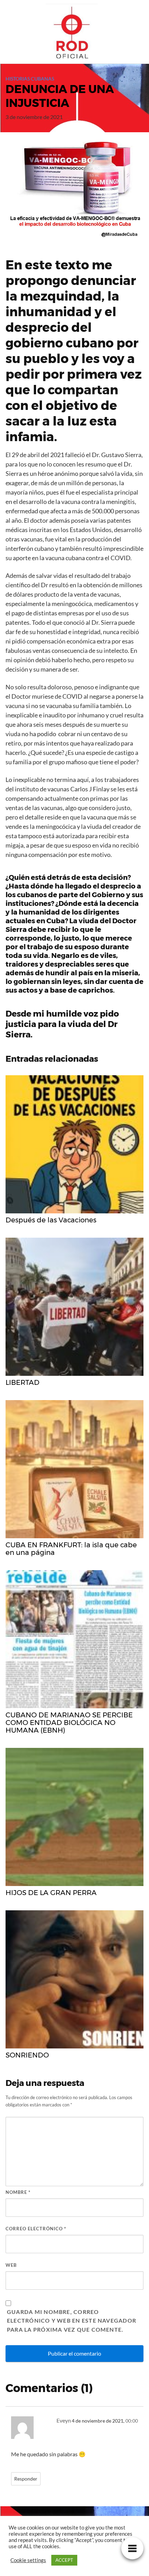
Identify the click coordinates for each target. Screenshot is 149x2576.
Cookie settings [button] (28, 2560)
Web (11, 2265)
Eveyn (64, 2420)
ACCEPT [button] (64, 2560)
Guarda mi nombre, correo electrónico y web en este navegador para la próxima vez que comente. (72, 2321)
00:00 (132, 2421)
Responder (26, 2479)
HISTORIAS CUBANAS (30, 79)
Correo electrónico (36, 2229)
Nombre (18, 2192)
